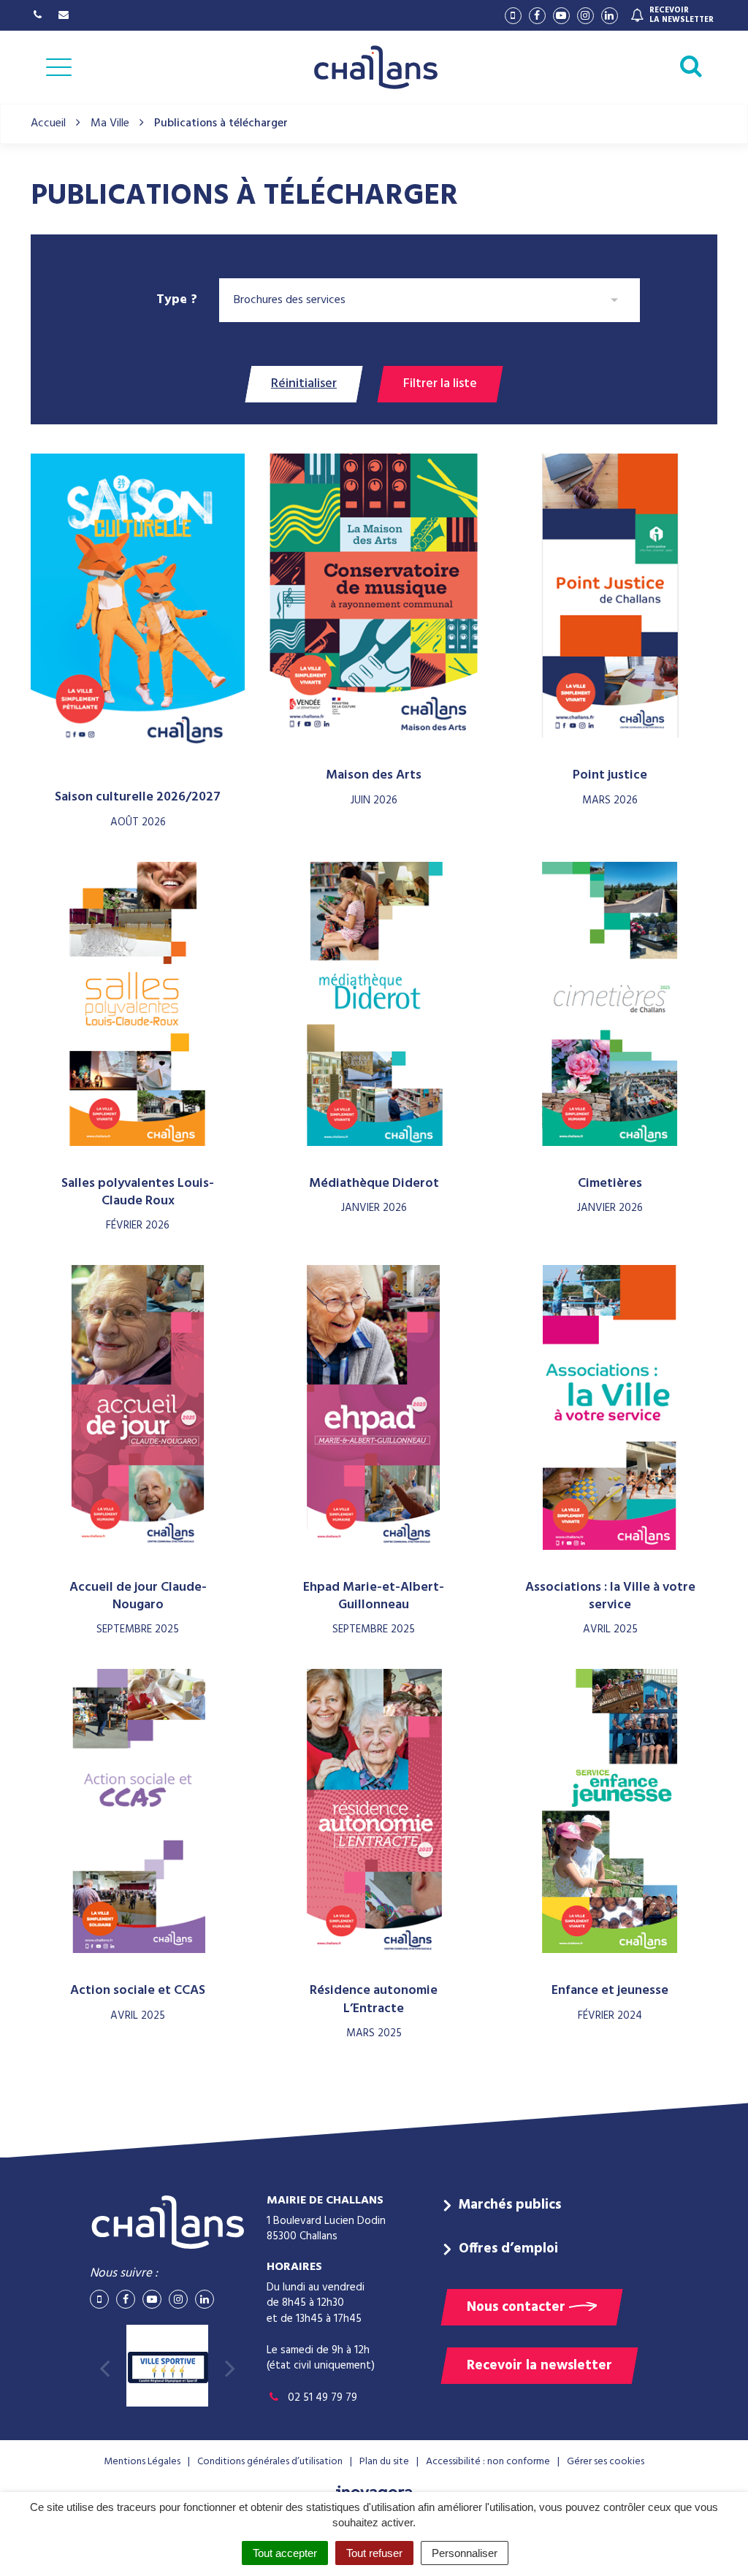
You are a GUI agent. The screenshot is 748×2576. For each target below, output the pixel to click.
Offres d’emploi (508, 2249)
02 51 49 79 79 (321, 2398)
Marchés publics (510, 2205)
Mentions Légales (142, 2462)
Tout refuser (374, 2553)
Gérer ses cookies (606, 2462)
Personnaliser (465, 2553)
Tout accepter (285, 2553)
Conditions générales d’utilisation (270, 2462)
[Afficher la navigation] (59, 67)
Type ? (177, 299)
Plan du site (384, 2462)
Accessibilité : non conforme (488, 2462)
